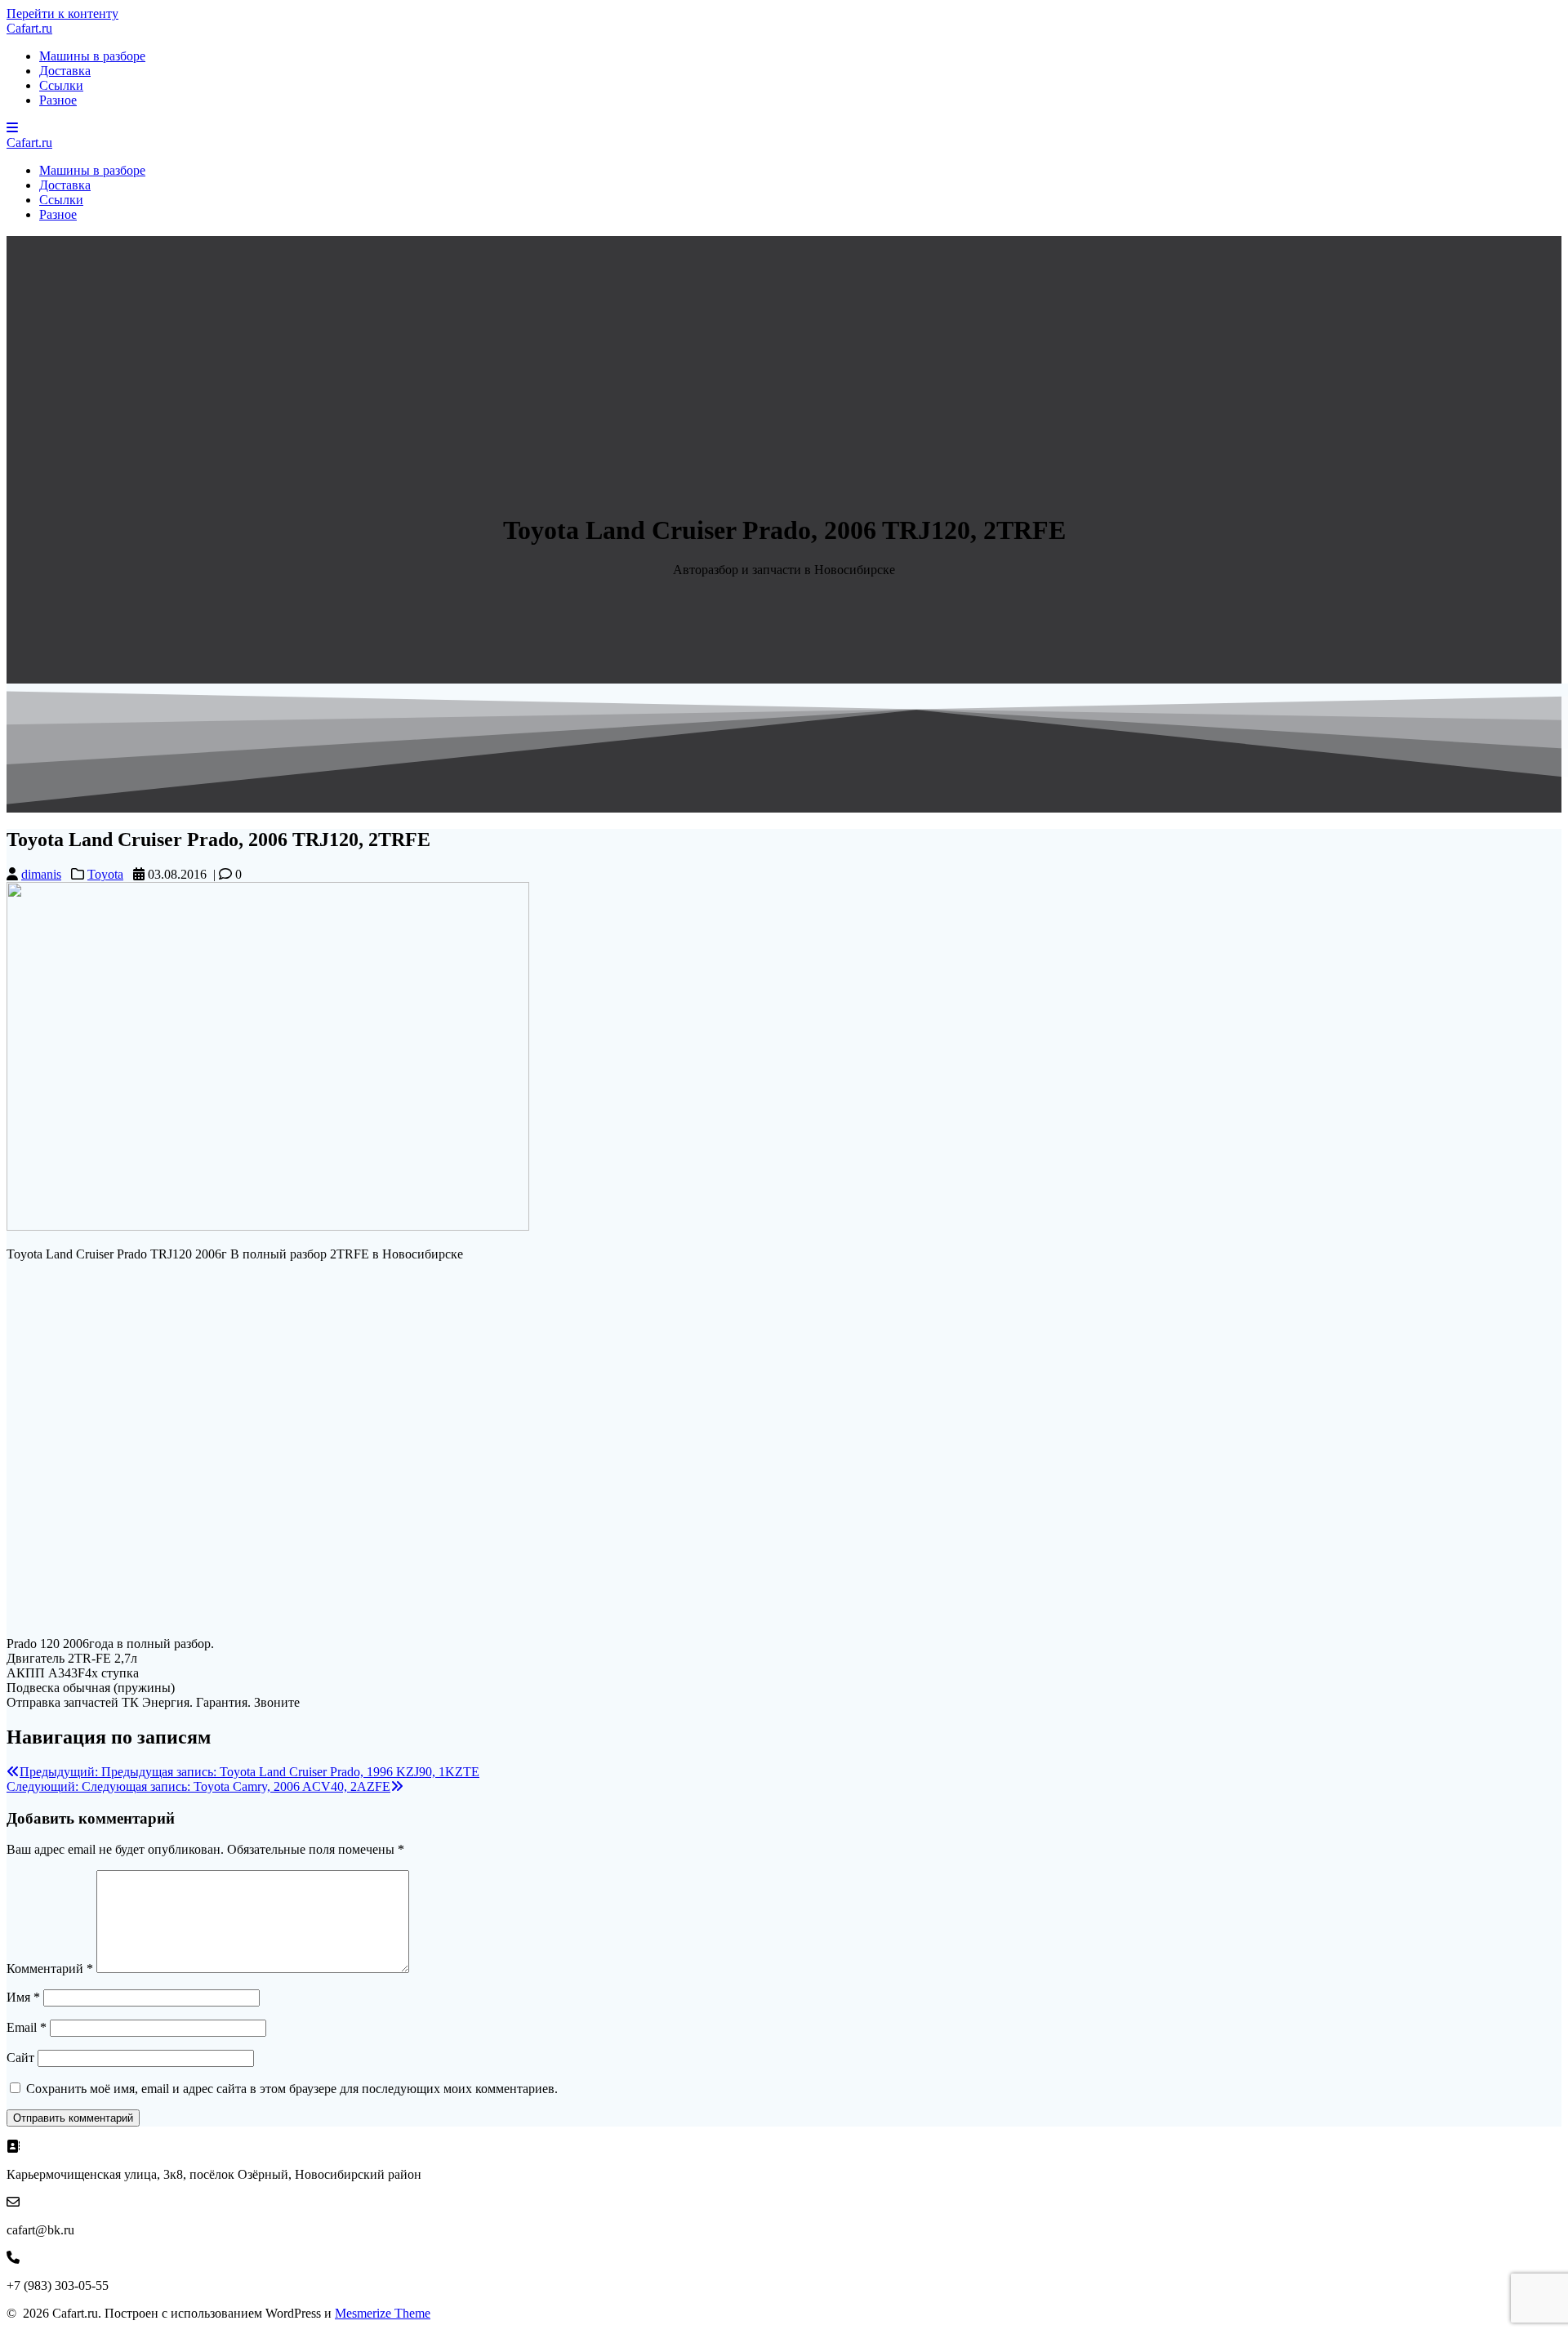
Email (27, 2027)
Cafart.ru (29, 28)
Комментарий (50, 1969)
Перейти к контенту (62, 13)
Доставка (65, 71)
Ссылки (61, 85)
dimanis (41, 874)
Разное (58, 100)
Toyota (105, 874)
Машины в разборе (92, 56)
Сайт (20, 2058)
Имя (23, 1997)
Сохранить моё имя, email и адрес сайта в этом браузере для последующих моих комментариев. (292, 2089)
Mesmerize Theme (383, 2313)
